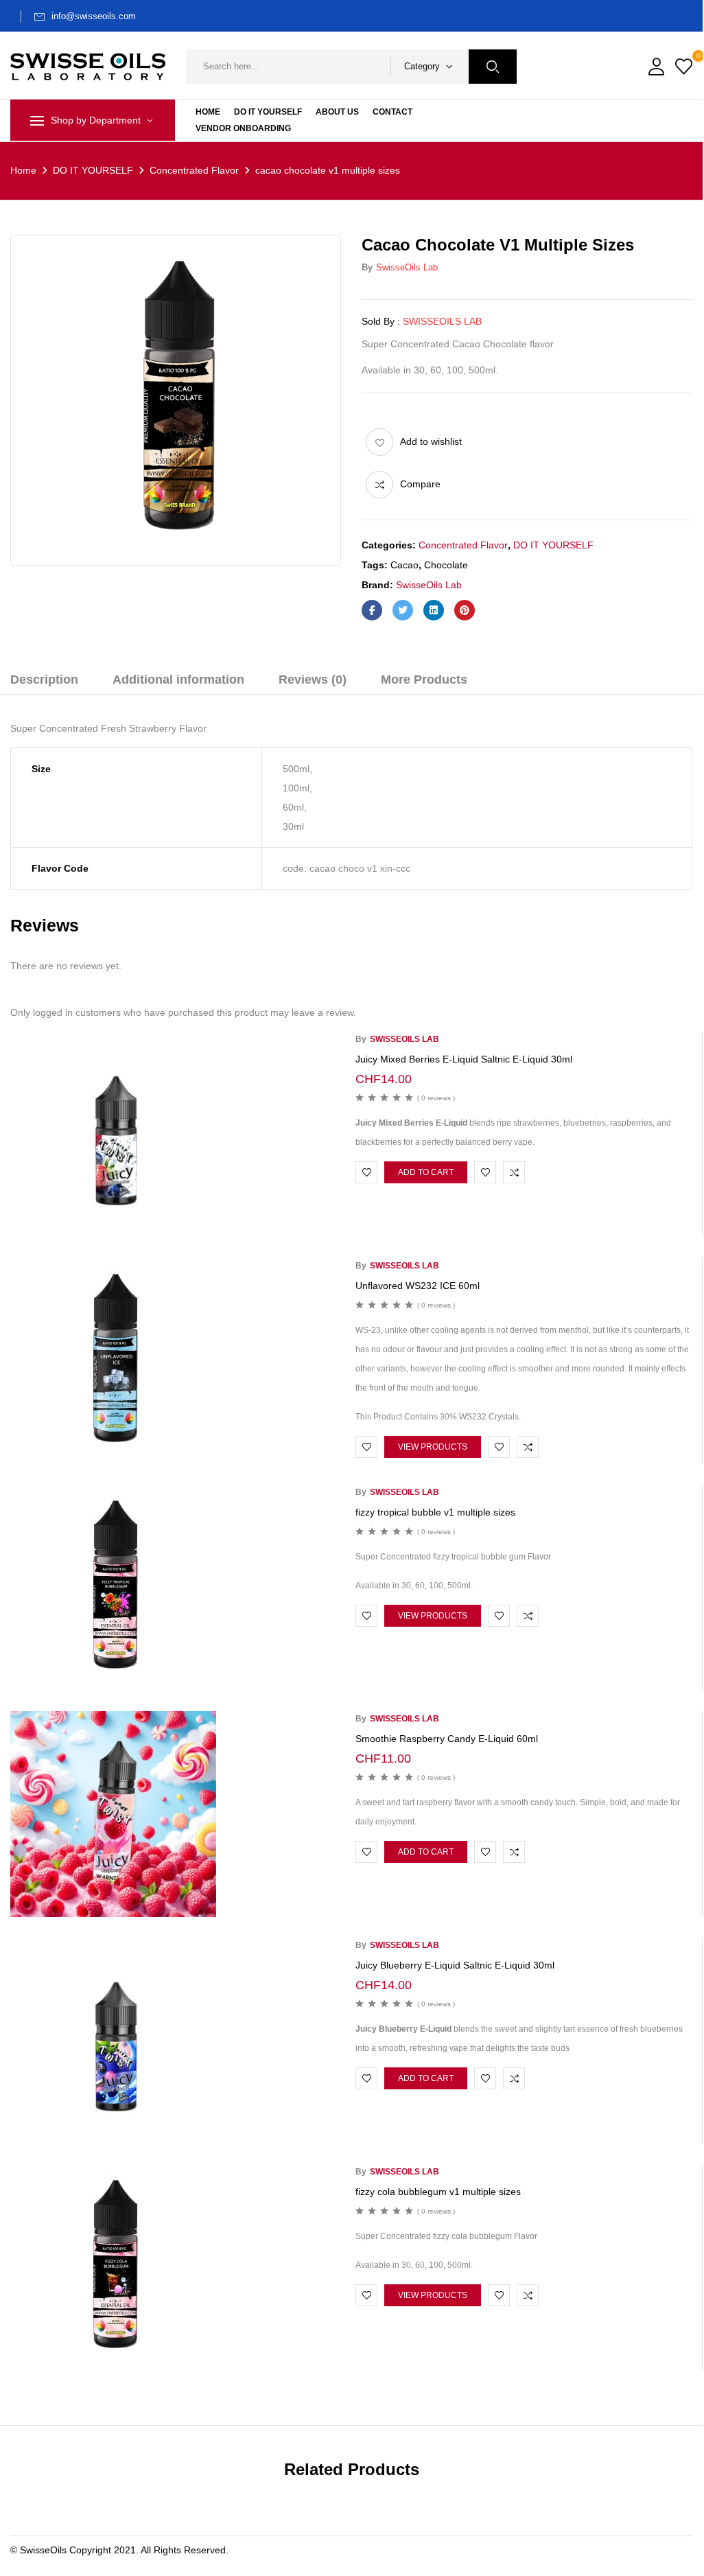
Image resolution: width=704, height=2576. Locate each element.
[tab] (44, 682)
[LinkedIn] (434, 610)
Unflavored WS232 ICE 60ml (418, 1286)
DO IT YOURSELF (93, 170)
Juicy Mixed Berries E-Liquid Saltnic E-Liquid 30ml (464, 1059)
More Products (424, 680)
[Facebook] (372, 610)
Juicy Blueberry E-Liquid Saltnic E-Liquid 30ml (455, 1965)
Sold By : (381, 321)
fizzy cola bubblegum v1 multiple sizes (438, 2192)
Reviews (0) (313, 680)
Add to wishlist (431, 441)
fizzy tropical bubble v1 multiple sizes (435, 1512)
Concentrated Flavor (194, 170)
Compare (420, 484)
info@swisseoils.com (94, 16)
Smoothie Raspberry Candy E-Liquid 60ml (447, 1739)
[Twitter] (403, 610)
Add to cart (426, 1172)
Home (23, 170)
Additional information (178, 680)
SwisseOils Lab (407, 267)
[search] (493, 67)
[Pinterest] (465, 610)
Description (44, 680)
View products (433, 1447)
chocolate (446, 565)
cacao (404, 565)
